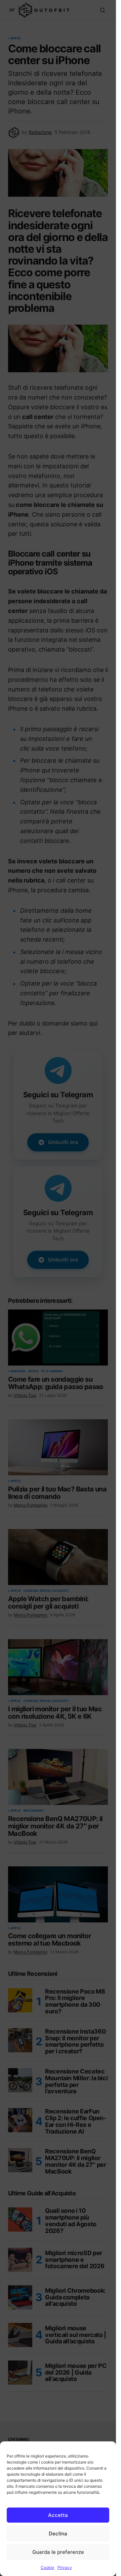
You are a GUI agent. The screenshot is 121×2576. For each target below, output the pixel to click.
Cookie (47, 2567)
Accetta (58, 2515)
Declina (58, 2534)
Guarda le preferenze (58, 2552)
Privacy (65, 2567)
